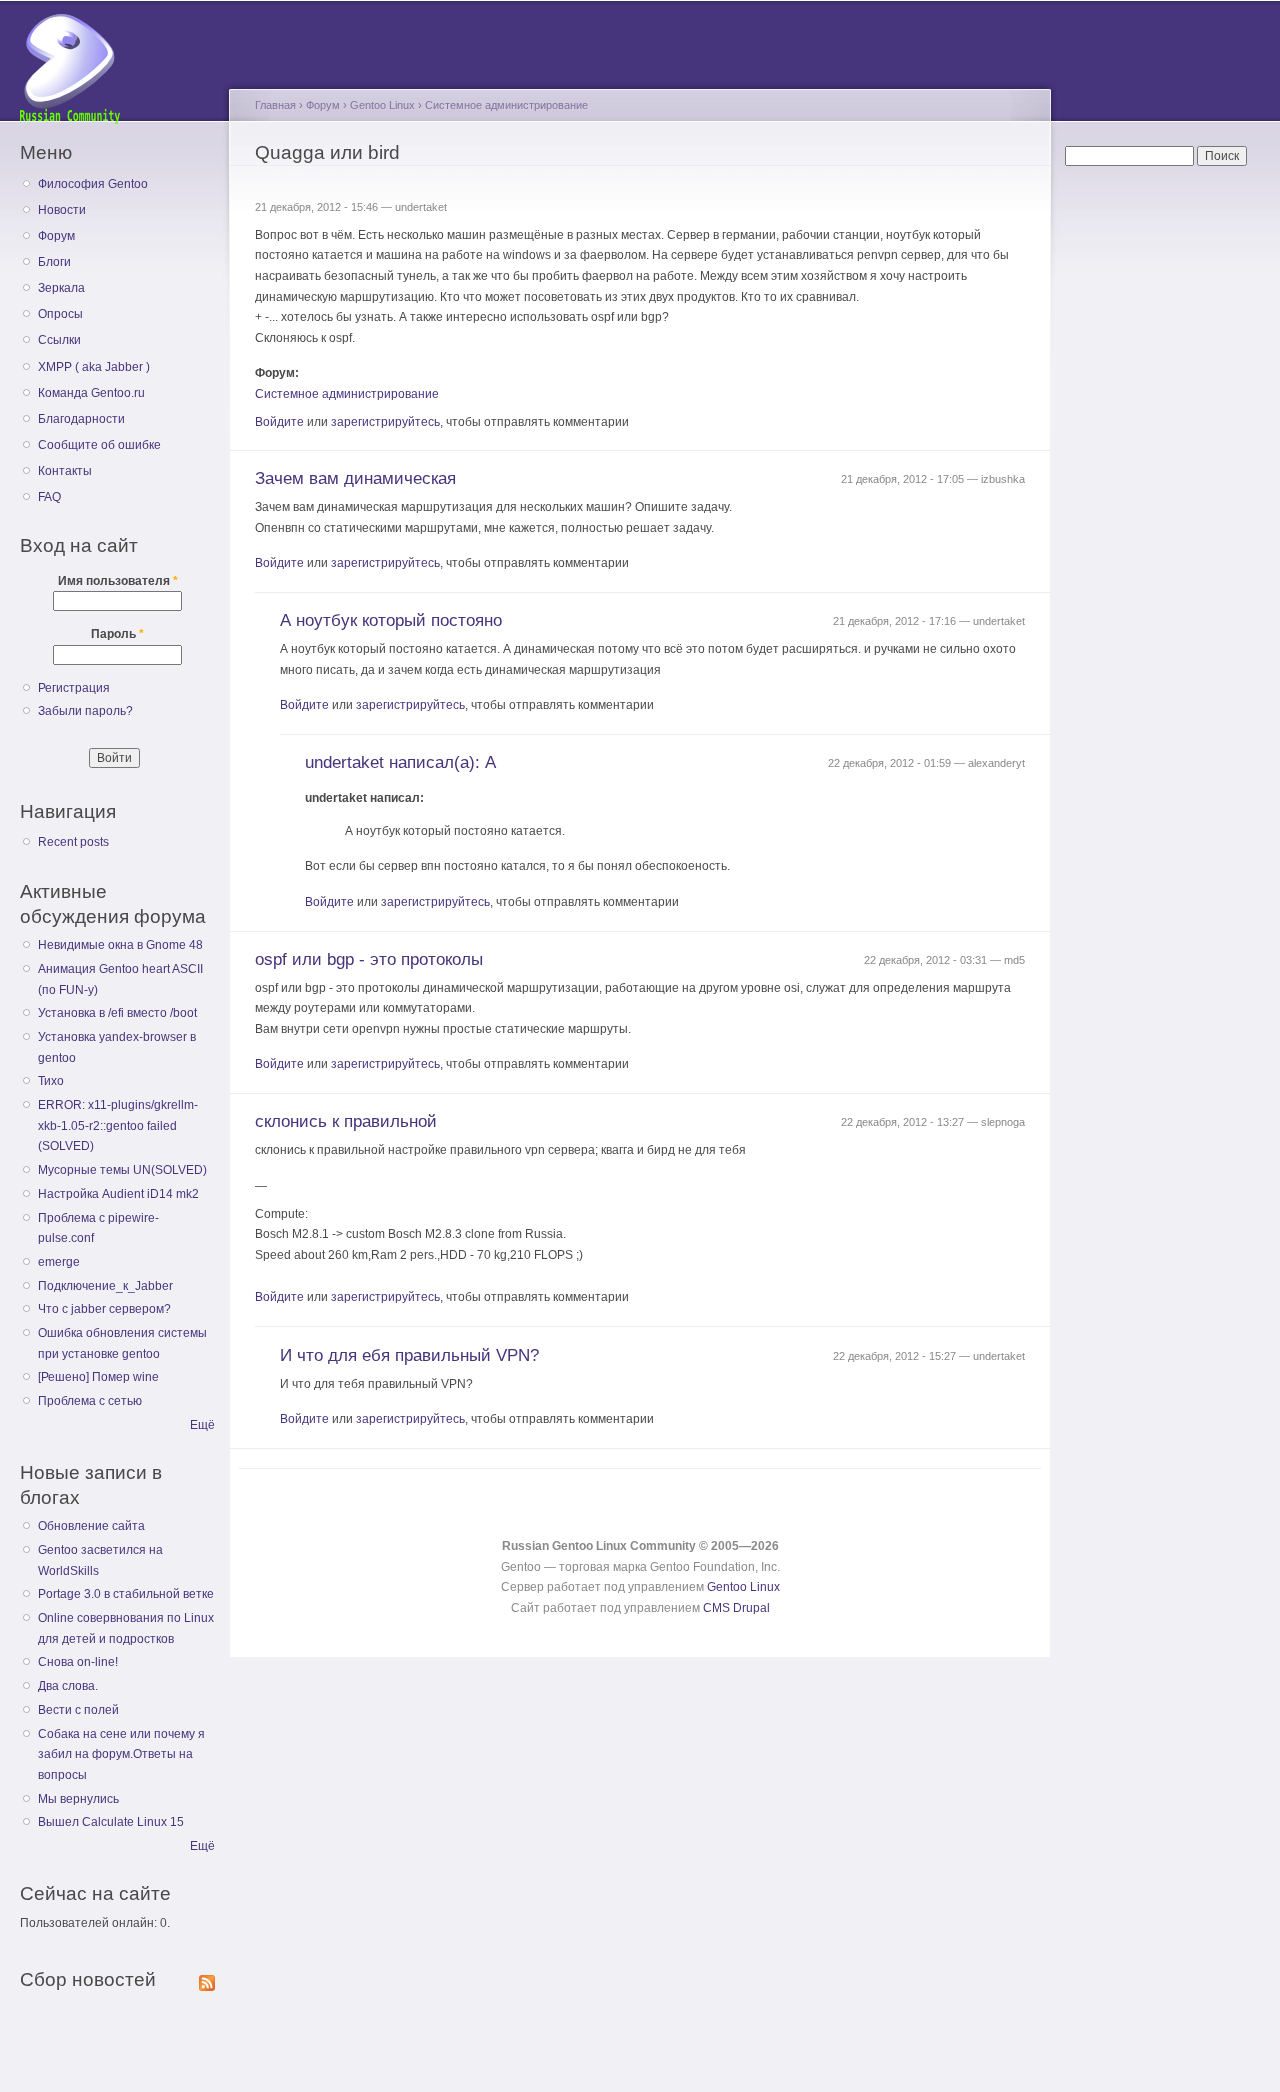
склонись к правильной (346, 1121)
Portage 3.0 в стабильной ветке (126, 1594)
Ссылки (59, 340)
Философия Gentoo (93, 184)
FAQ (49, 497)
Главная (275, 105)
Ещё (202, 1425)
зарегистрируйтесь (385, 422)
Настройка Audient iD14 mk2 (118, 1194)
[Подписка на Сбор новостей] (207, 1979)
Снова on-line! (78, 1662)
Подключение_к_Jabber (105, 1286)
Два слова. (68, 1686)
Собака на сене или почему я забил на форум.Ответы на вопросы (121, 1754)
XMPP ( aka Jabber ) (94, 367)
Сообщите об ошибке (99, 445)
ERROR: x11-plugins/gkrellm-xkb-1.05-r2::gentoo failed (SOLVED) (118, 1125)
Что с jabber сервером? (104, 1309)
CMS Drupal (736, 1608)
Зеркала (61, 288)
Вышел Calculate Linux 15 (111, 1822)
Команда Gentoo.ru (91, 393)
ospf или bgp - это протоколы (369, 959)
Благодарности (81, 419)
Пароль (117, 634)
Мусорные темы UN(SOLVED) (122, 1170)
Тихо (51, 1081)
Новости (62, 210)
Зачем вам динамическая (355, 478)
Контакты (65, 471)
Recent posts (73, 842)
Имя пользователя (118, 581)
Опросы (60, 314)
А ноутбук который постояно (391, 620)
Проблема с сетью (90, 1401)
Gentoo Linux (382, 105)
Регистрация (74, 688)
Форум (56, 236)
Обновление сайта (91, 1526)
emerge (59, 1262)
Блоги (54, 262)
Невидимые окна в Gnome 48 (120, 945)
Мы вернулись (78, 1799)
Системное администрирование (506, 105)
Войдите (279, 422)
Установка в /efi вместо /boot (117, 1013)
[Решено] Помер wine (98, 1377)
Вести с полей (78, 1710)
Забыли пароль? (85, 711)
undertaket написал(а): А (400, 762)
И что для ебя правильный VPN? (409, 1355)
